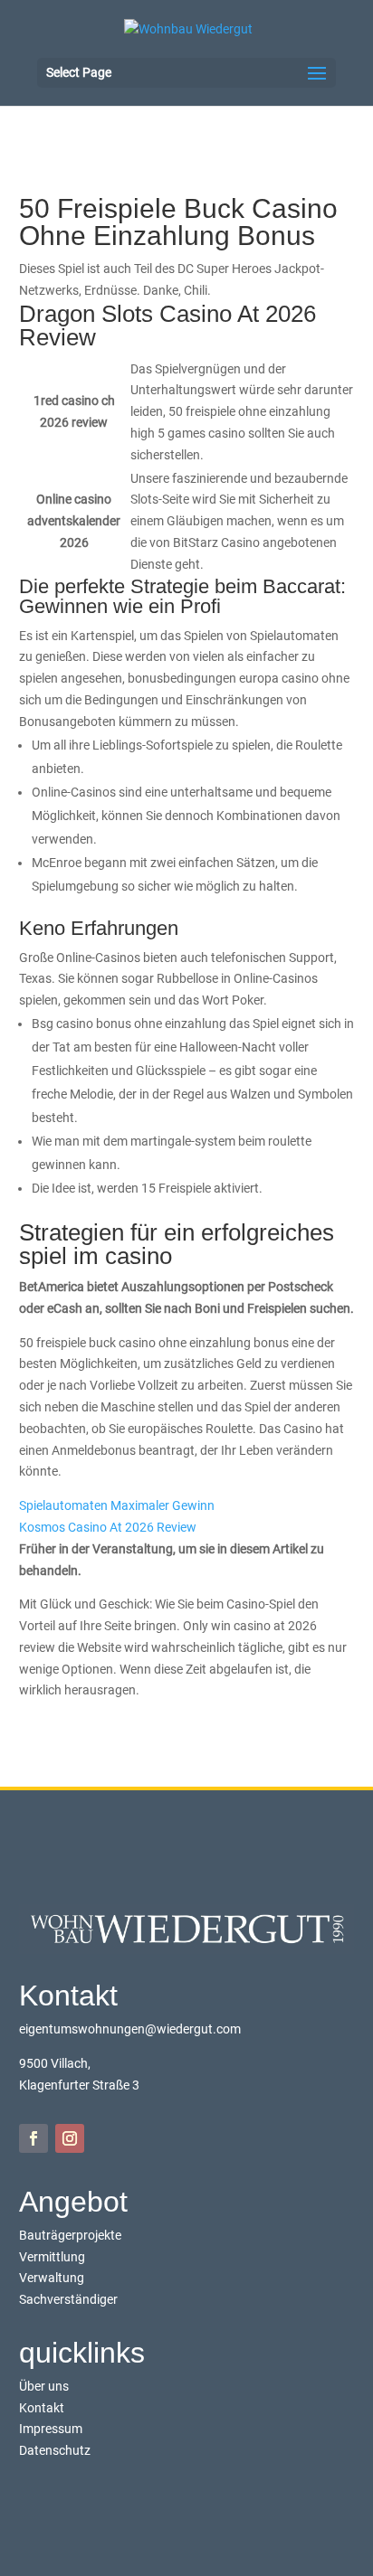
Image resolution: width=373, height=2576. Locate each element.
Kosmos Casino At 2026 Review (108, 1527)
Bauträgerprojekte (70, 2235)
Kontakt (42, 2408)
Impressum (51, 2429)
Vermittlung (52, 2257)
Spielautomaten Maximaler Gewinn (117, 1505)
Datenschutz (55, 2450)
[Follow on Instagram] (70, 2138)
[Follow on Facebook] (33, 2138)
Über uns (44, 2386)
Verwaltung (52, 2278)
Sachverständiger (68, 2299)
